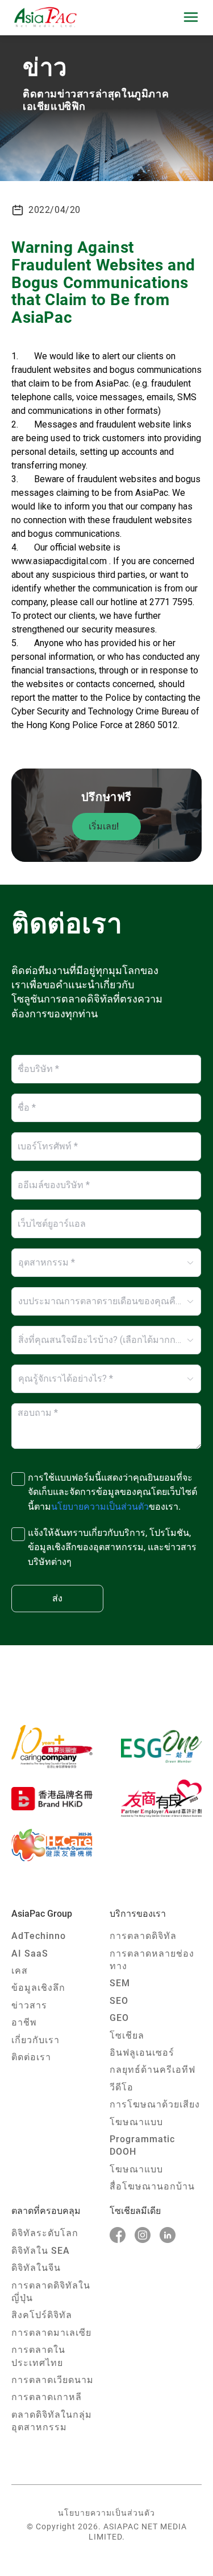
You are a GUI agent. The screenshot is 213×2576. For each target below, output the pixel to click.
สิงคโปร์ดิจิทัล (42, 2315)
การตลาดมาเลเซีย (51, 2333)
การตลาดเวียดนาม (53, 2380)
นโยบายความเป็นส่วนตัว (106, 2513)
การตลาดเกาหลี (47, 2397)
